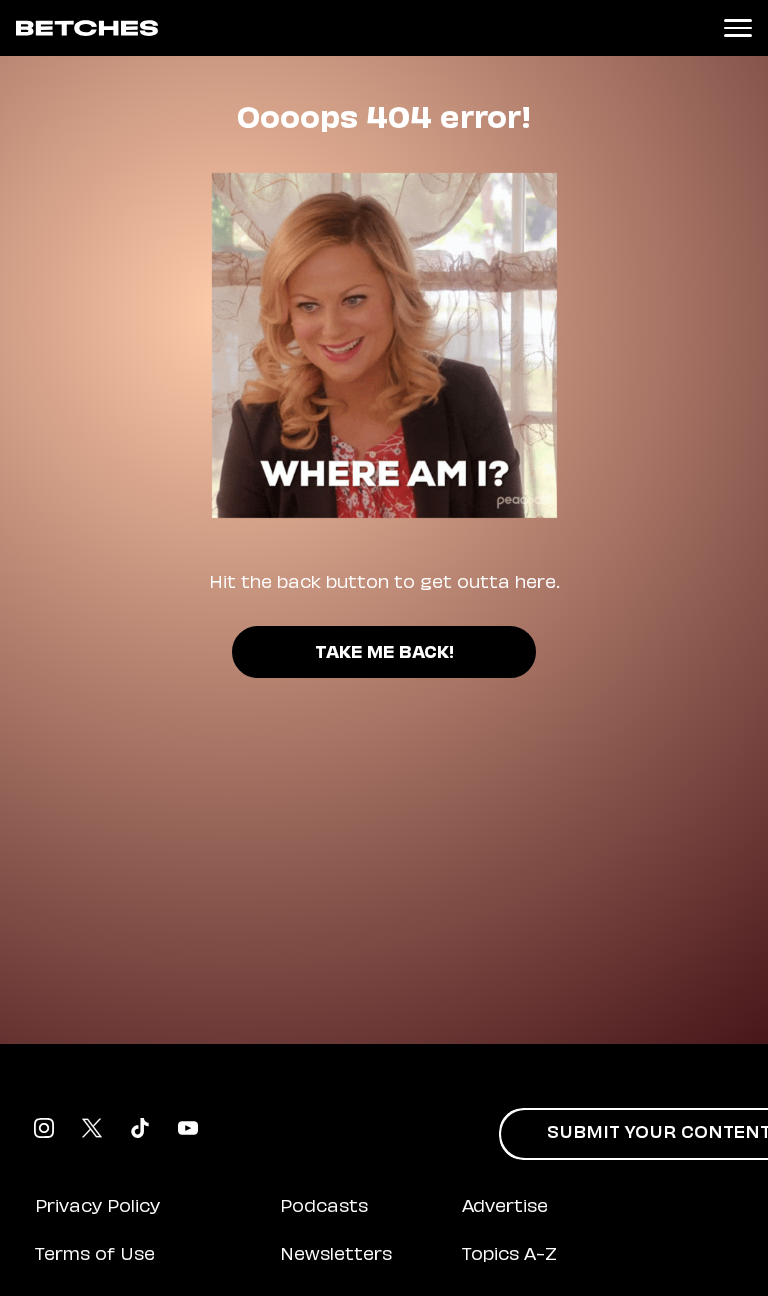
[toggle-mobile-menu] (738, 28)
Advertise (505, 1208)
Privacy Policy (97, 1208)
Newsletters (336, 1256)
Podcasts (324, 1208)
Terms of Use (95, 1256)
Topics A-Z (509, 1256)
